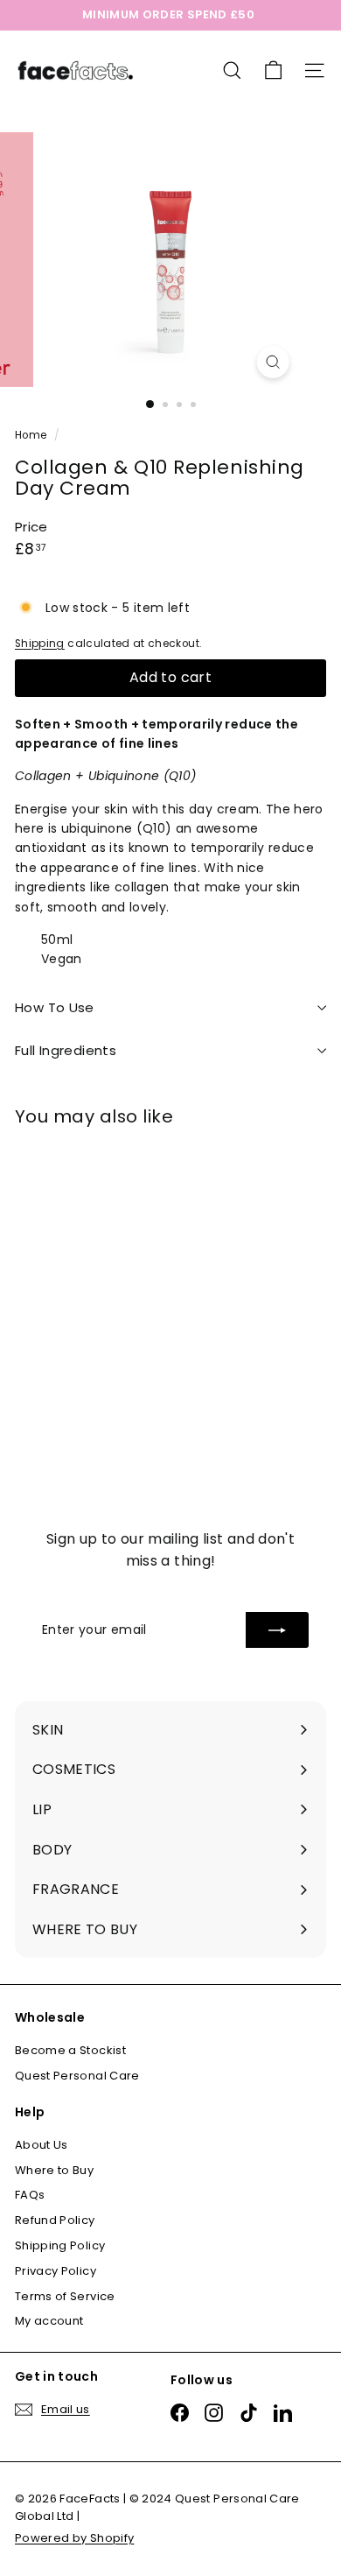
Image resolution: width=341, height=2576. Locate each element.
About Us (42, 2145)
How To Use (55, 1007)
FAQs (30, 2195)
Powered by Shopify (74, 2538)
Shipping (40, 644)
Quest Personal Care (77, 2076)
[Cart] (273, 70)
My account (49, 2321)
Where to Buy (54, 2170)
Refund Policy (55, 2220)
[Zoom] (272, 362)
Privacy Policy (56, 2271)
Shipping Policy (60, 2245)
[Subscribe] (277, 1629)
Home (32, 435)
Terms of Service (65, 2296)
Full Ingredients (66, 1050)
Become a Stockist (70, 2050)
